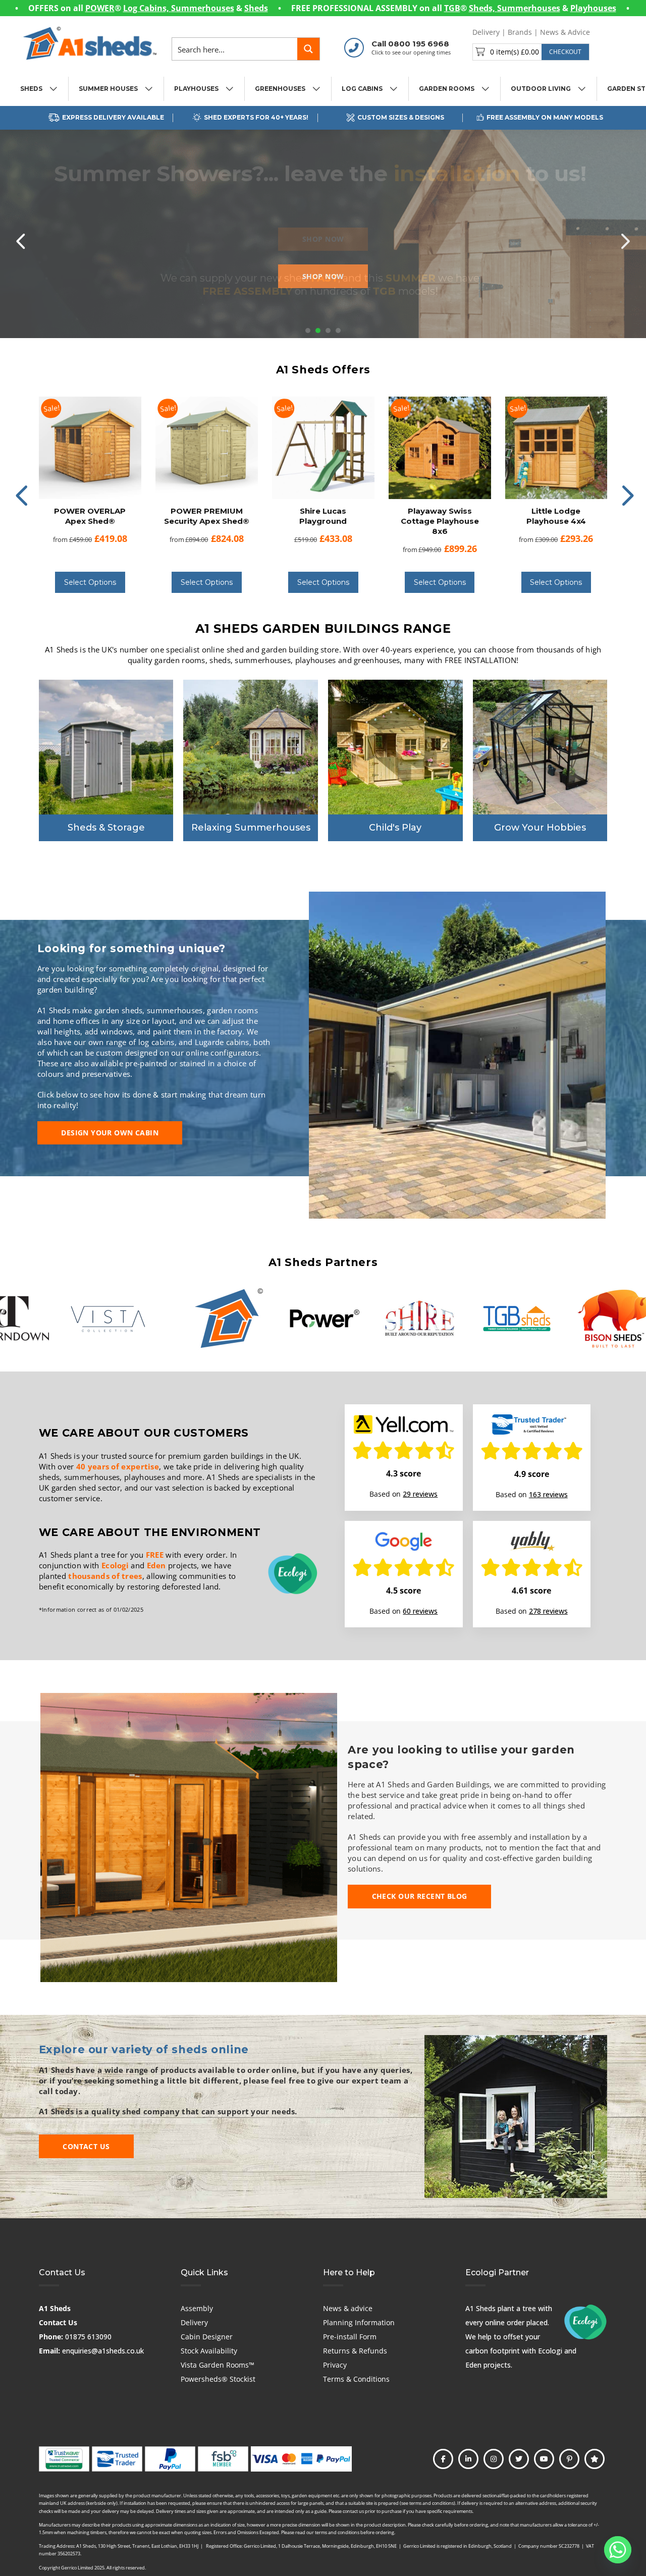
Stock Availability (209, 2351)
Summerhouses (203, 8)
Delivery (486, 32)
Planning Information (359, 2322)
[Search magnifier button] (308, 49)
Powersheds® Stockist (218, 2379)
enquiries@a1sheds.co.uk (103, 2351)
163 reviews (548, 1494)
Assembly (197, 2308)
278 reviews (548, 1611)
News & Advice (565, 32)
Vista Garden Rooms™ (218, 2365)
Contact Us (58, 2322)
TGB (452, 8)
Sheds (256, 8)
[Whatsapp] (618, 2550)
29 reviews (420, 1494)
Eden (156, 1565)
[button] (531, 52)
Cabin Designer (207, 2337)
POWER (100, 8)
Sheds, (483, 8)
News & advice (348, 2308)
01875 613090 (88, 2337)
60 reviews (420, 1611)
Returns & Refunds (355, 2351)
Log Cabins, (147, 8)
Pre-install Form (350, 2337)
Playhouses (593, 8)
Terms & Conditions (356, 2379)
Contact (611, 32)
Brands (520, 32)
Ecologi (115, 1565)
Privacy (335, 2365)
